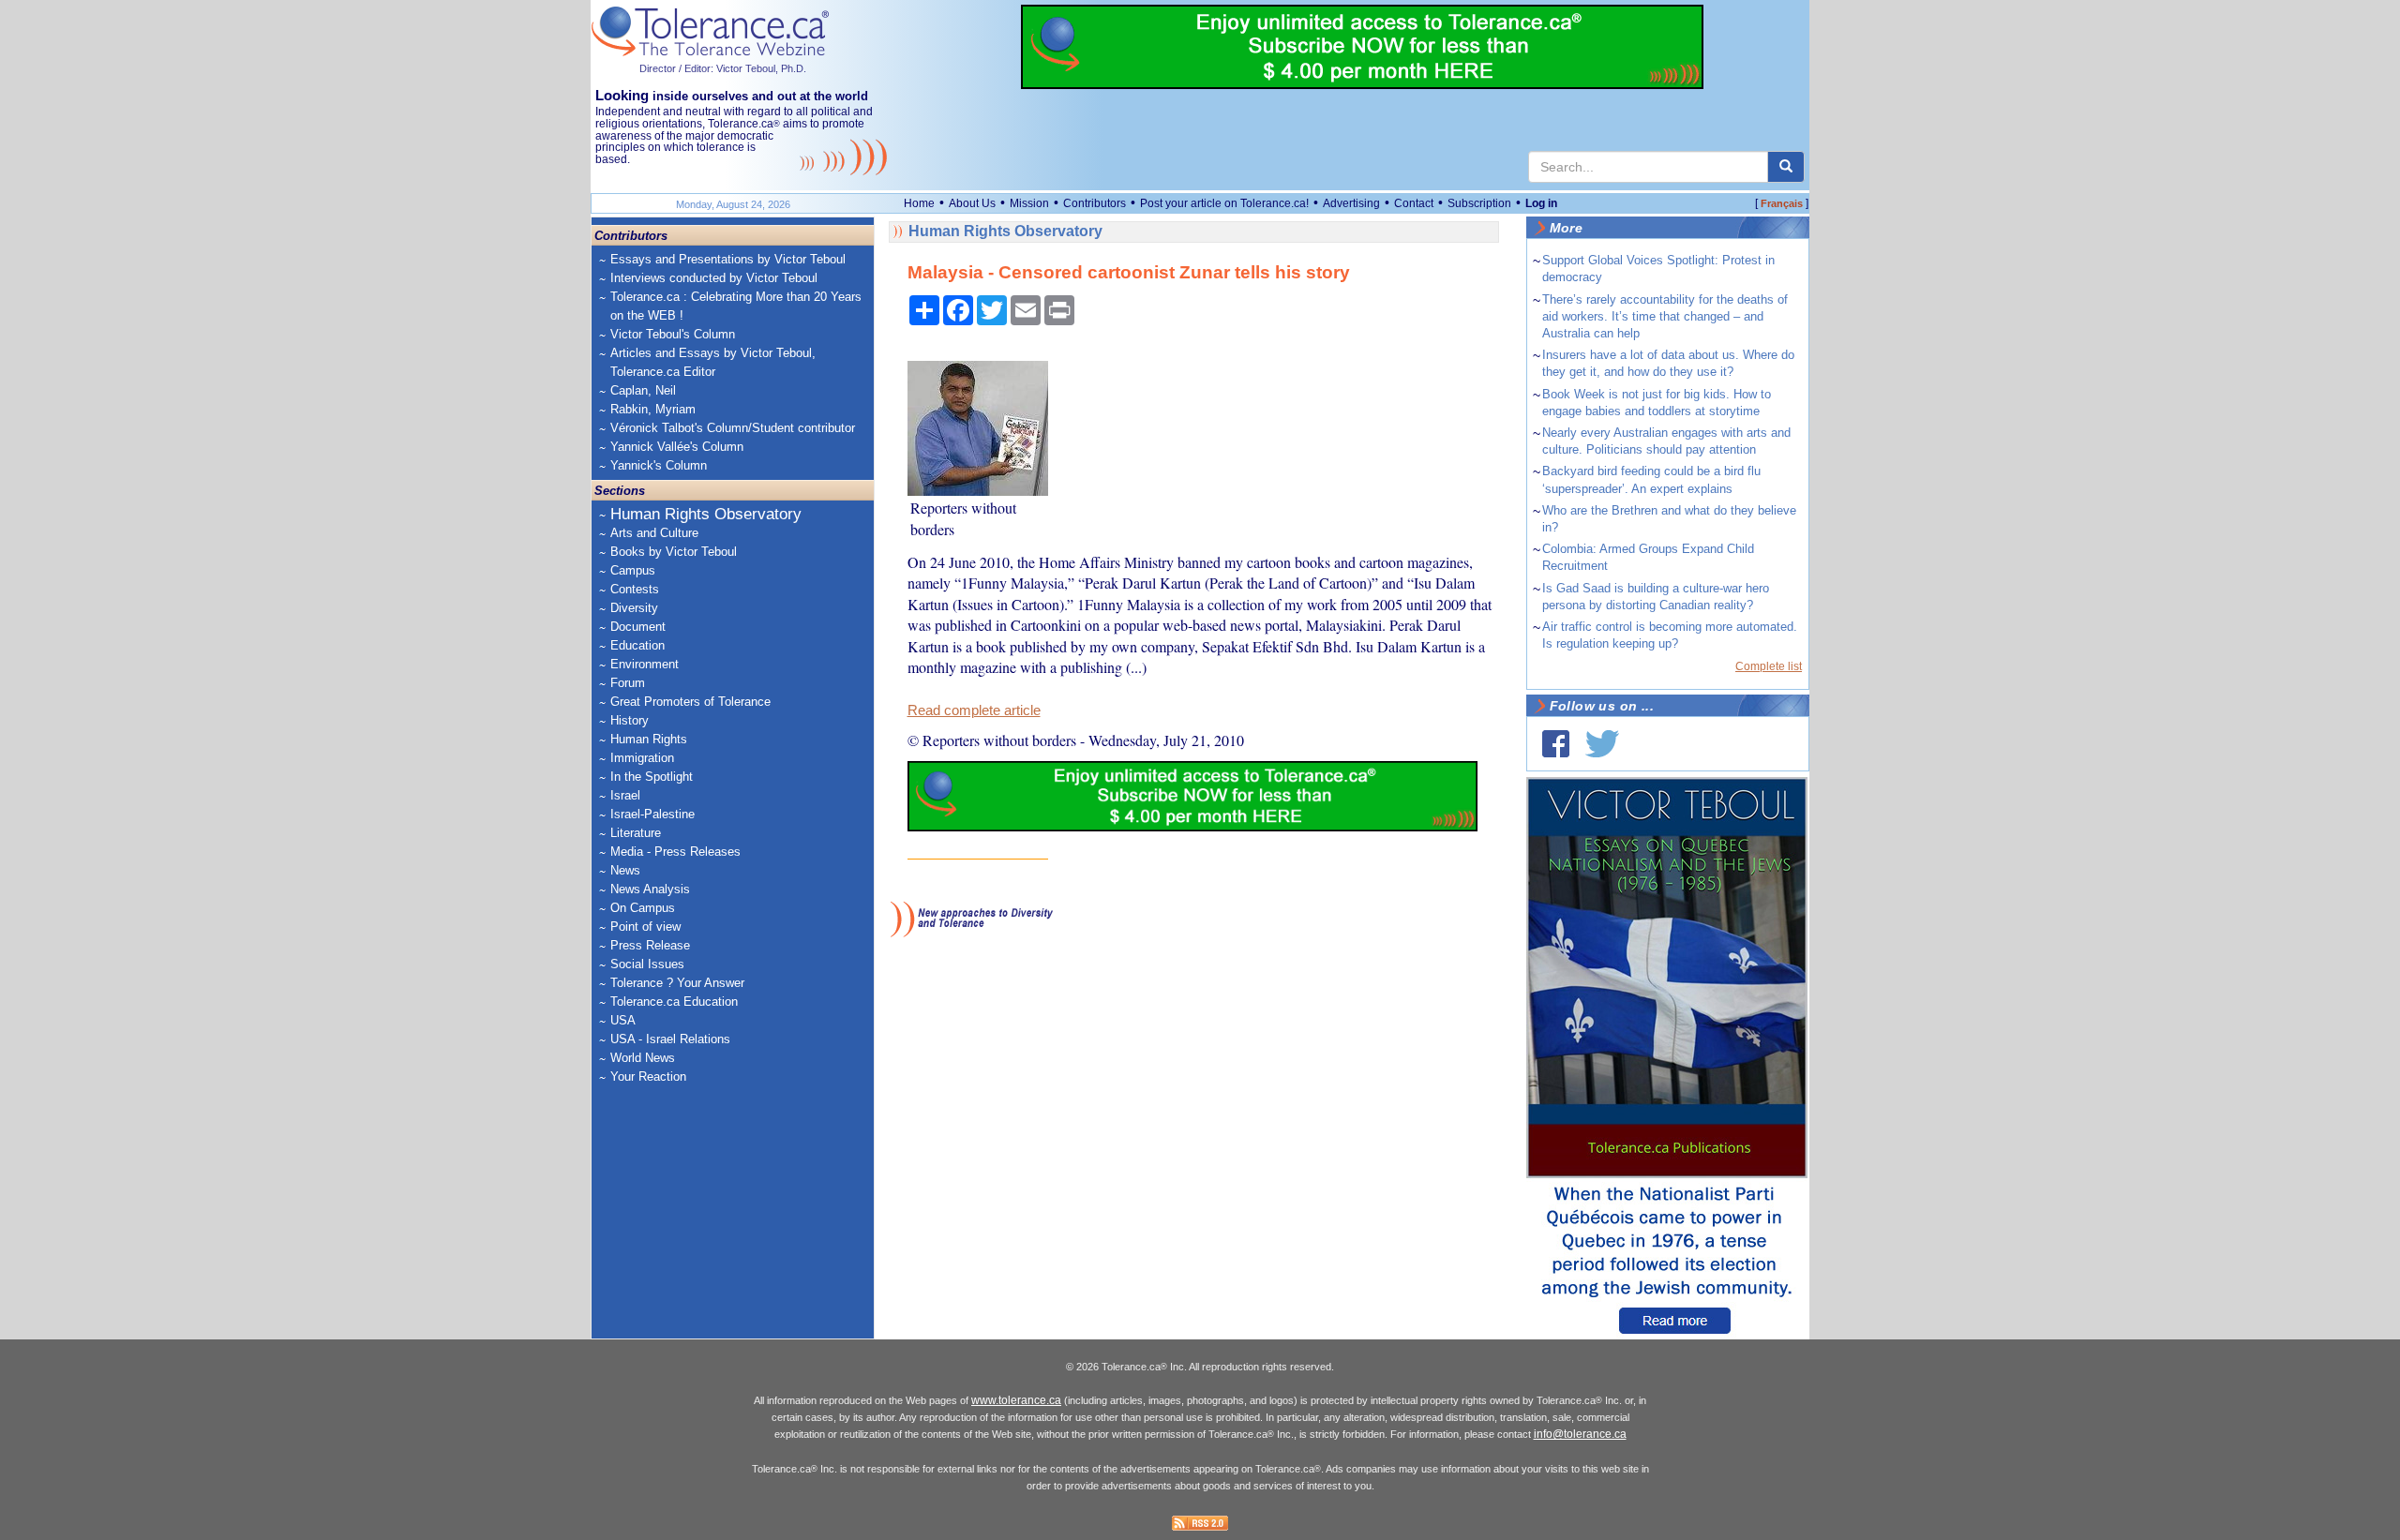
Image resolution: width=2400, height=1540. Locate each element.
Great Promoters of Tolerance (690, 702)
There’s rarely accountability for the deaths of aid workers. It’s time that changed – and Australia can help (1665, 316)
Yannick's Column (659, 465)
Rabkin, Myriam (653, 409)
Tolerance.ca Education (674, 1002)
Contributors (1095, 203)
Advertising (1351, 203)
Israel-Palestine (652, 814)
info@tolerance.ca (1580, 1434)
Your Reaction (648, 1077)
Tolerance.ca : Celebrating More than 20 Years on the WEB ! (736, 306)
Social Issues (647, 964)
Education (637, 645)
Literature (636, 833)
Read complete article (974, 710)
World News (643, 1058)
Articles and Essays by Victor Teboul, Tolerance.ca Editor (713, 362)
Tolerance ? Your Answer (677, 983)
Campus (633, 570)
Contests (635, 589)
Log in (1541, 203)
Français (1782, 203)
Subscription (1479, 203)
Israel (625, 795)
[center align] (1786, 167)
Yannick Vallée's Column (677, 447)
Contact (1414, 203)
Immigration (642, 758)
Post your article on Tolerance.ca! (1224, 203)
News (625, 870)
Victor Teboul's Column (673, 334)
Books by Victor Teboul (674, 552)
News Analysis (650, 889)
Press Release (650, 945)
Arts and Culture (654, 533)
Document (638, 627)
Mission (1029, 203)
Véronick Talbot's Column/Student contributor (733, 428)
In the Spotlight (652, 777)
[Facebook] (1556, 744)
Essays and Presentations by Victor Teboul (728, 259)
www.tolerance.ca (1016, 1400)
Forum (628, 683)
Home (919, 203)
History (630, 720)
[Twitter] (1602, 744)
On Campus (643, 908)
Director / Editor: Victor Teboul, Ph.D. (723, 68)
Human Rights (649, 739)
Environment (645, 664)
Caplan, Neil (643, 390)
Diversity (634, 608)
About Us (972, 203)
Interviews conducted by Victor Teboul (714, 278)
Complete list (1769, 666)
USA (623, 1020)
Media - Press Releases (675, 852)
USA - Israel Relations (670, 1039)
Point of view (645, 927)
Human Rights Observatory (706, 514)
